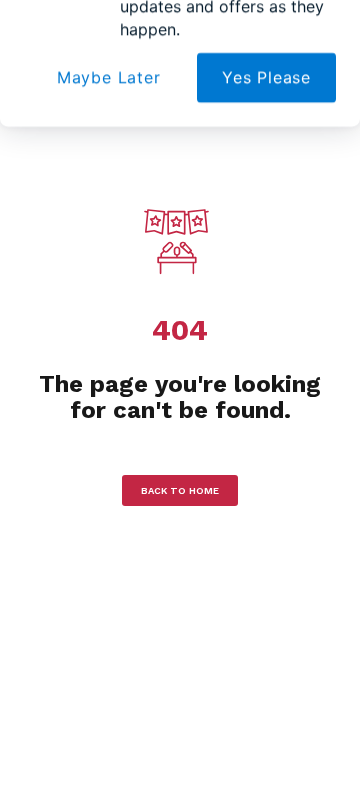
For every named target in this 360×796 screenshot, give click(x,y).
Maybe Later (109, 325)
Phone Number (80, 221)
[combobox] (60, 258)
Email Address (78, 128)
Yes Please (266, 325)
